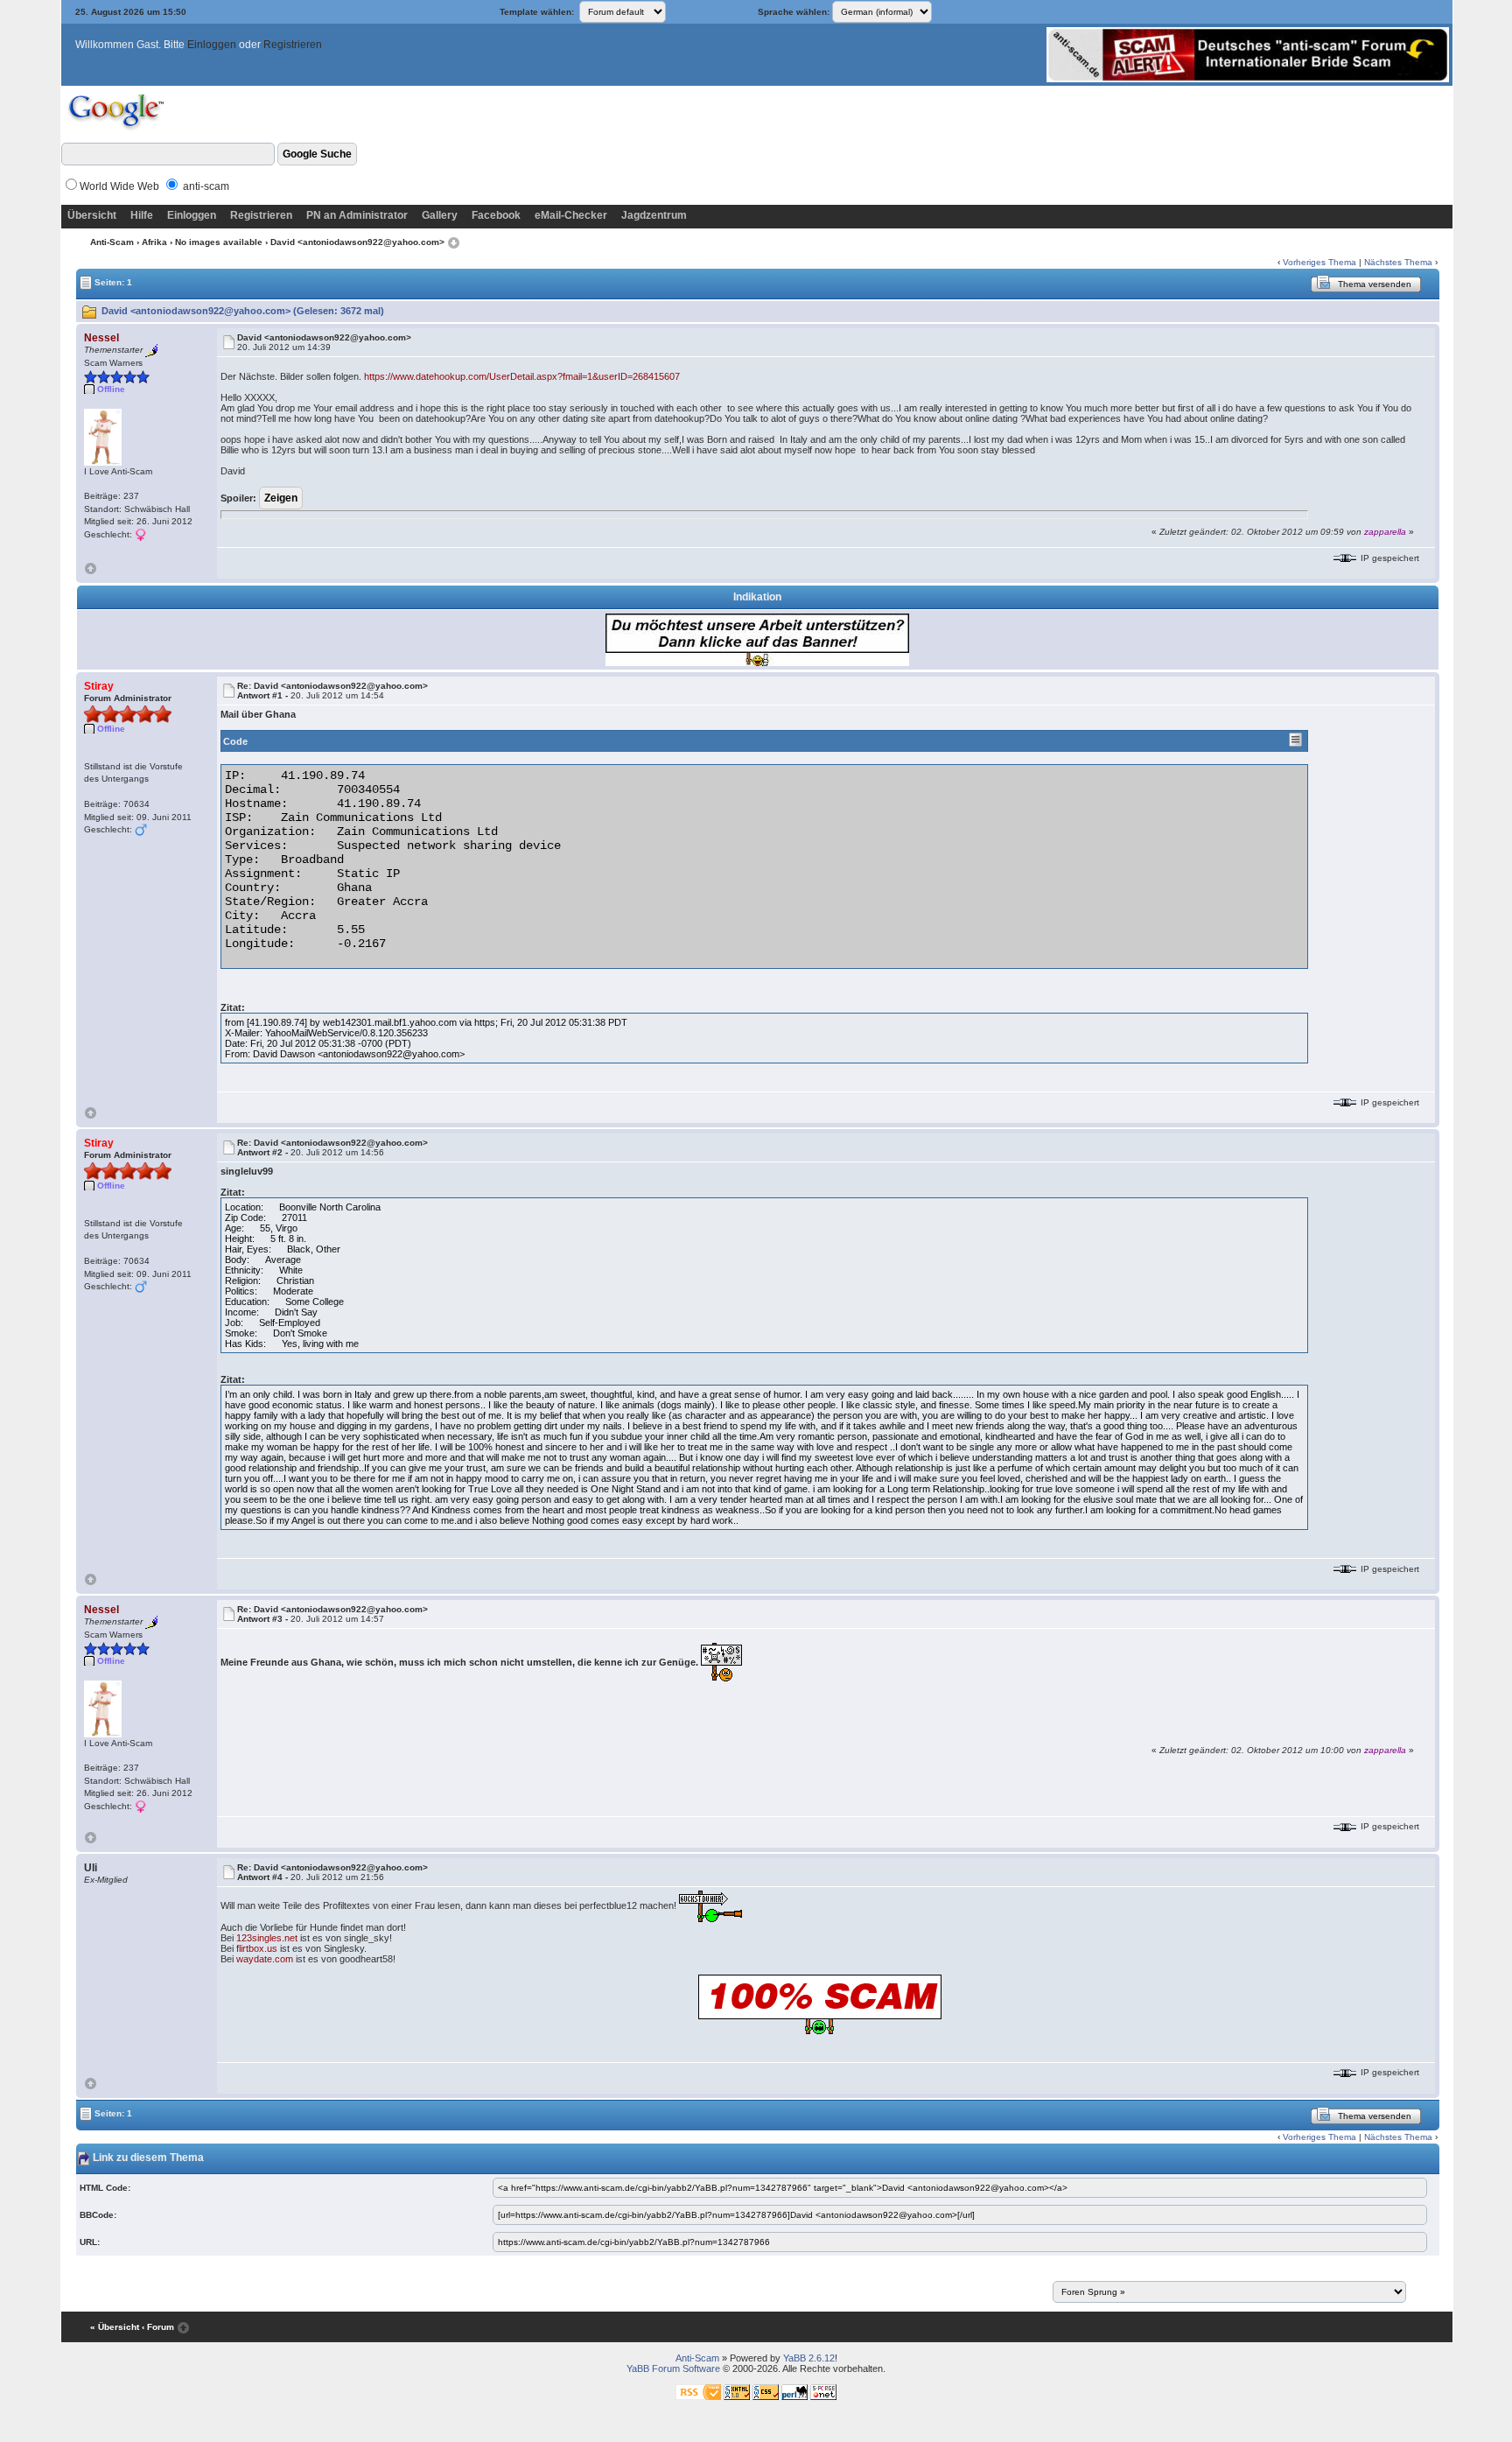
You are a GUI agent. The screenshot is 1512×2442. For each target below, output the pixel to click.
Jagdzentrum (654, 215)
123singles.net (267, 1938)
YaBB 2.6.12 (809, 2358)
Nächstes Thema (1398, 262)
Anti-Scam (112, 242)
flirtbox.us (257, 1948)
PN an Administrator (357, 215)
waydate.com (265, 1959)
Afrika (154, 242)
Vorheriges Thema (1319, 262)
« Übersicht (115, 2327)
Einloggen (212, 45)
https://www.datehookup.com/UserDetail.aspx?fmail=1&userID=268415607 (522, 376)
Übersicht (92, 215)
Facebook (496, 215)
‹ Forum (158, 2327)
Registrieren (293, 45)
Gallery (440, 215)
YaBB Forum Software (673, 2368)
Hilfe (142, 215)
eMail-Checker (571, 215)
